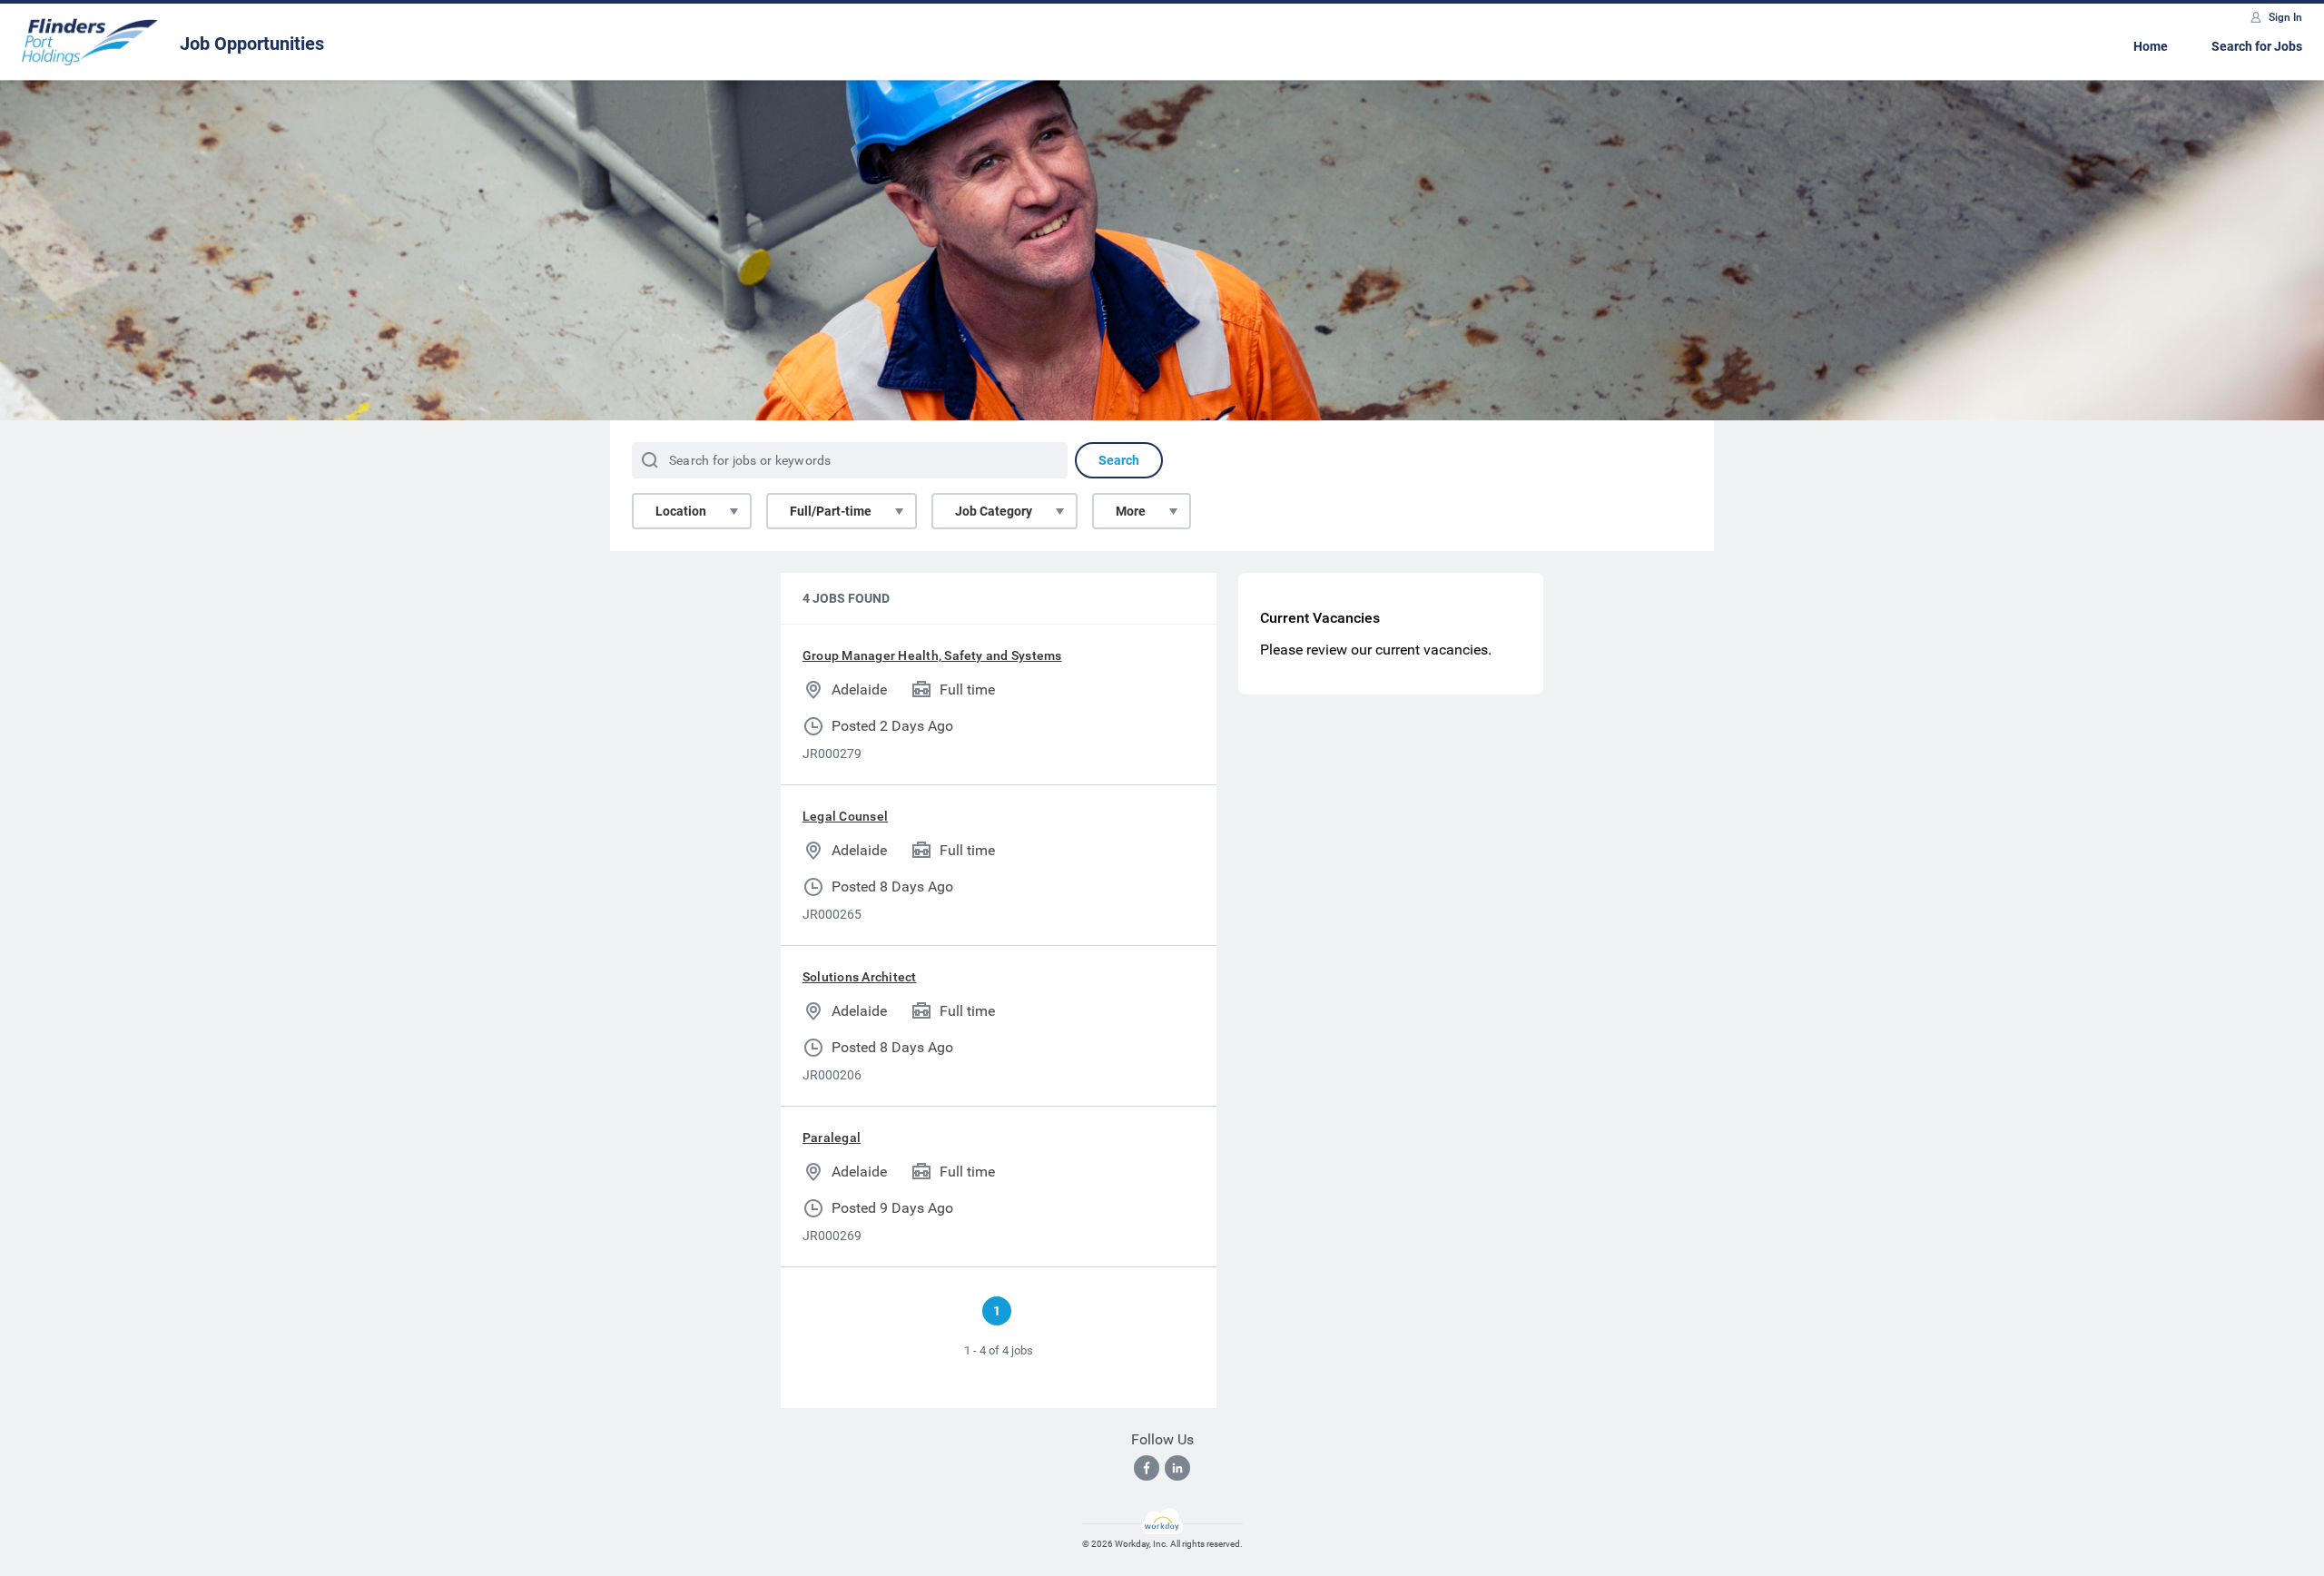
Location (681, 511)
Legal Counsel (845, 816)
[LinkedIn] (1177, 1468)
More (1131, 511)
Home (2151, 46)
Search (1119, 460)
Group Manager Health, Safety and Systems (932, 655)
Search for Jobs (2257, 46)
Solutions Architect (860, 977)
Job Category (994, 511)
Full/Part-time (831, 511)
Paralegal (832, 1138)
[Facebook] (1147, 1468)
